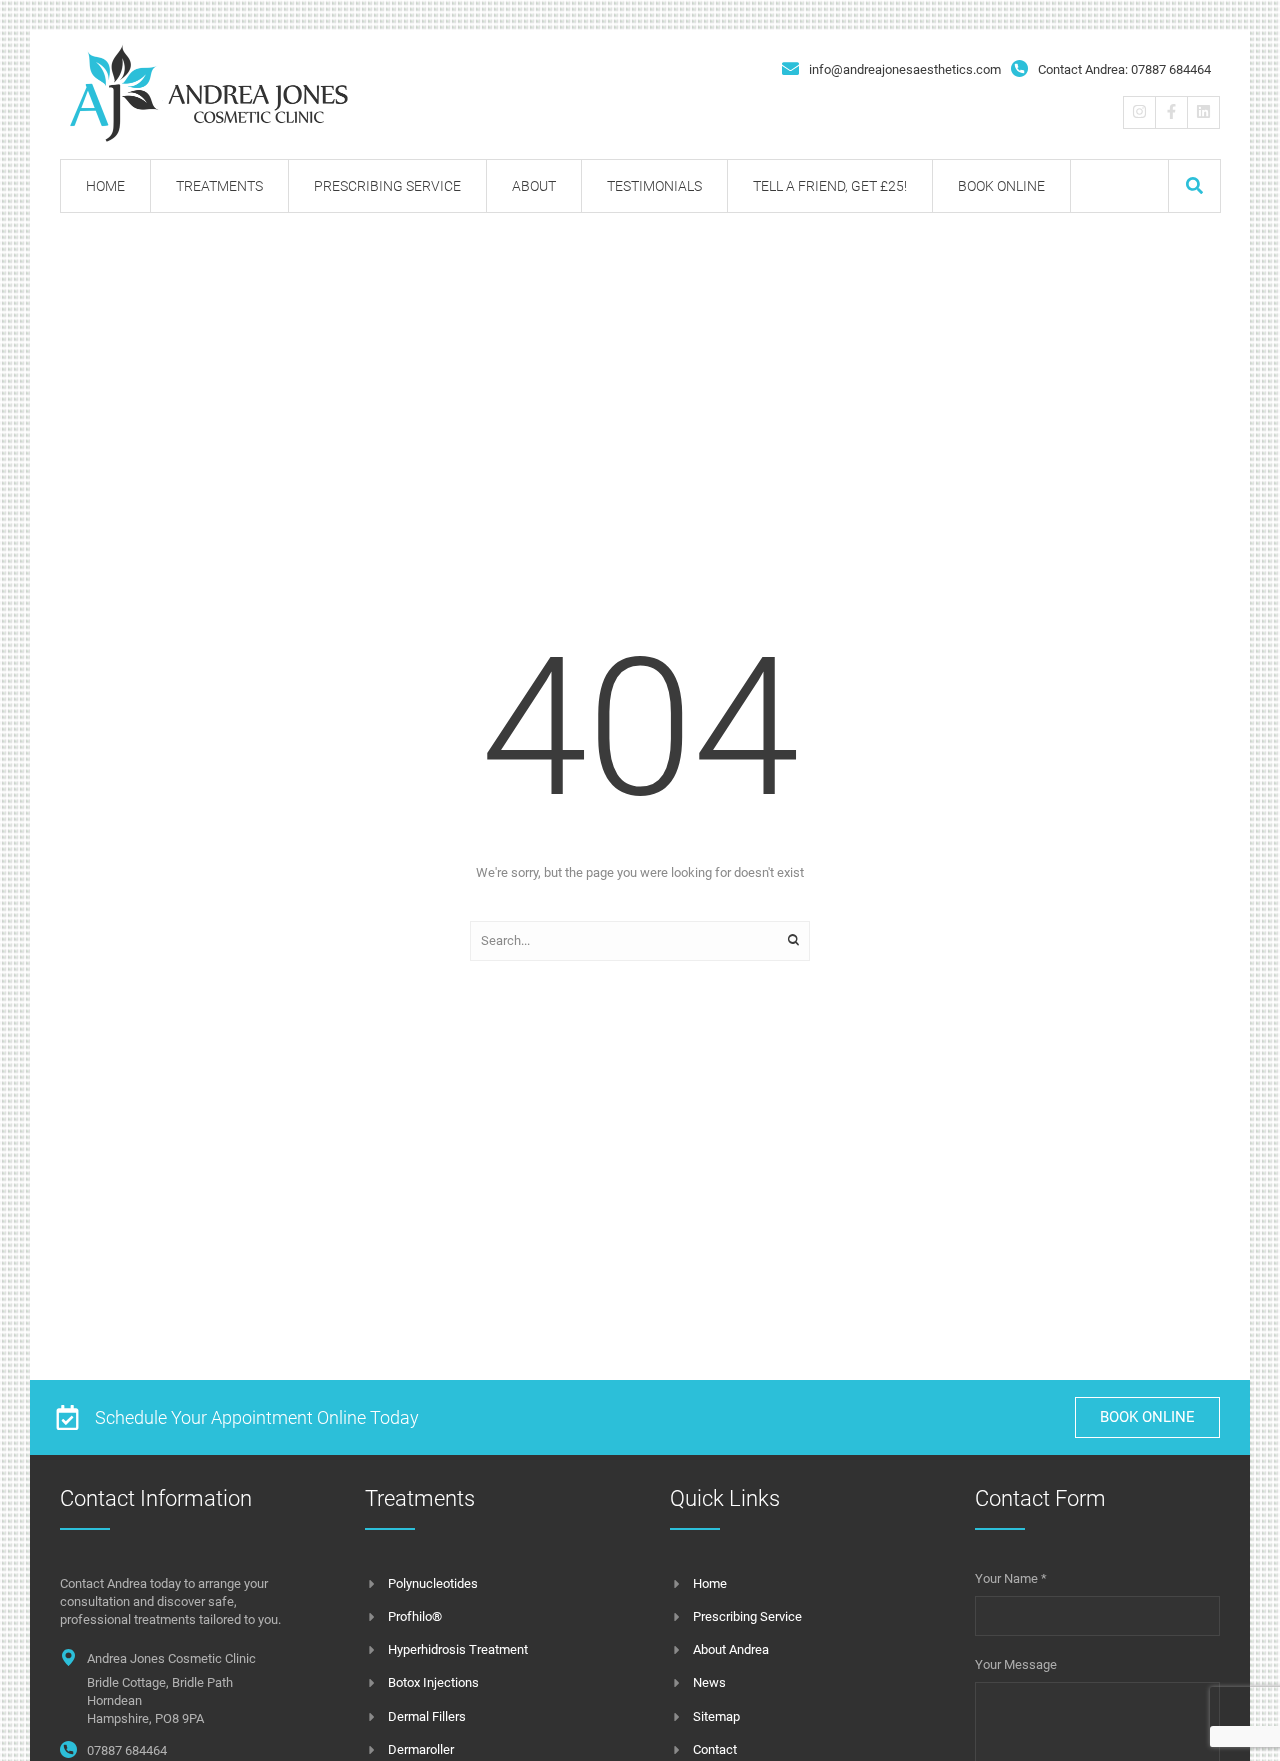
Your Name (1011, 1578)
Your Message (1016, 1664)
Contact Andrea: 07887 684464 (1124, 69)
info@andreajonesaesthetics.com (905, 69)
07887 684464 (127, 1750)
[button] (1194, 185)
